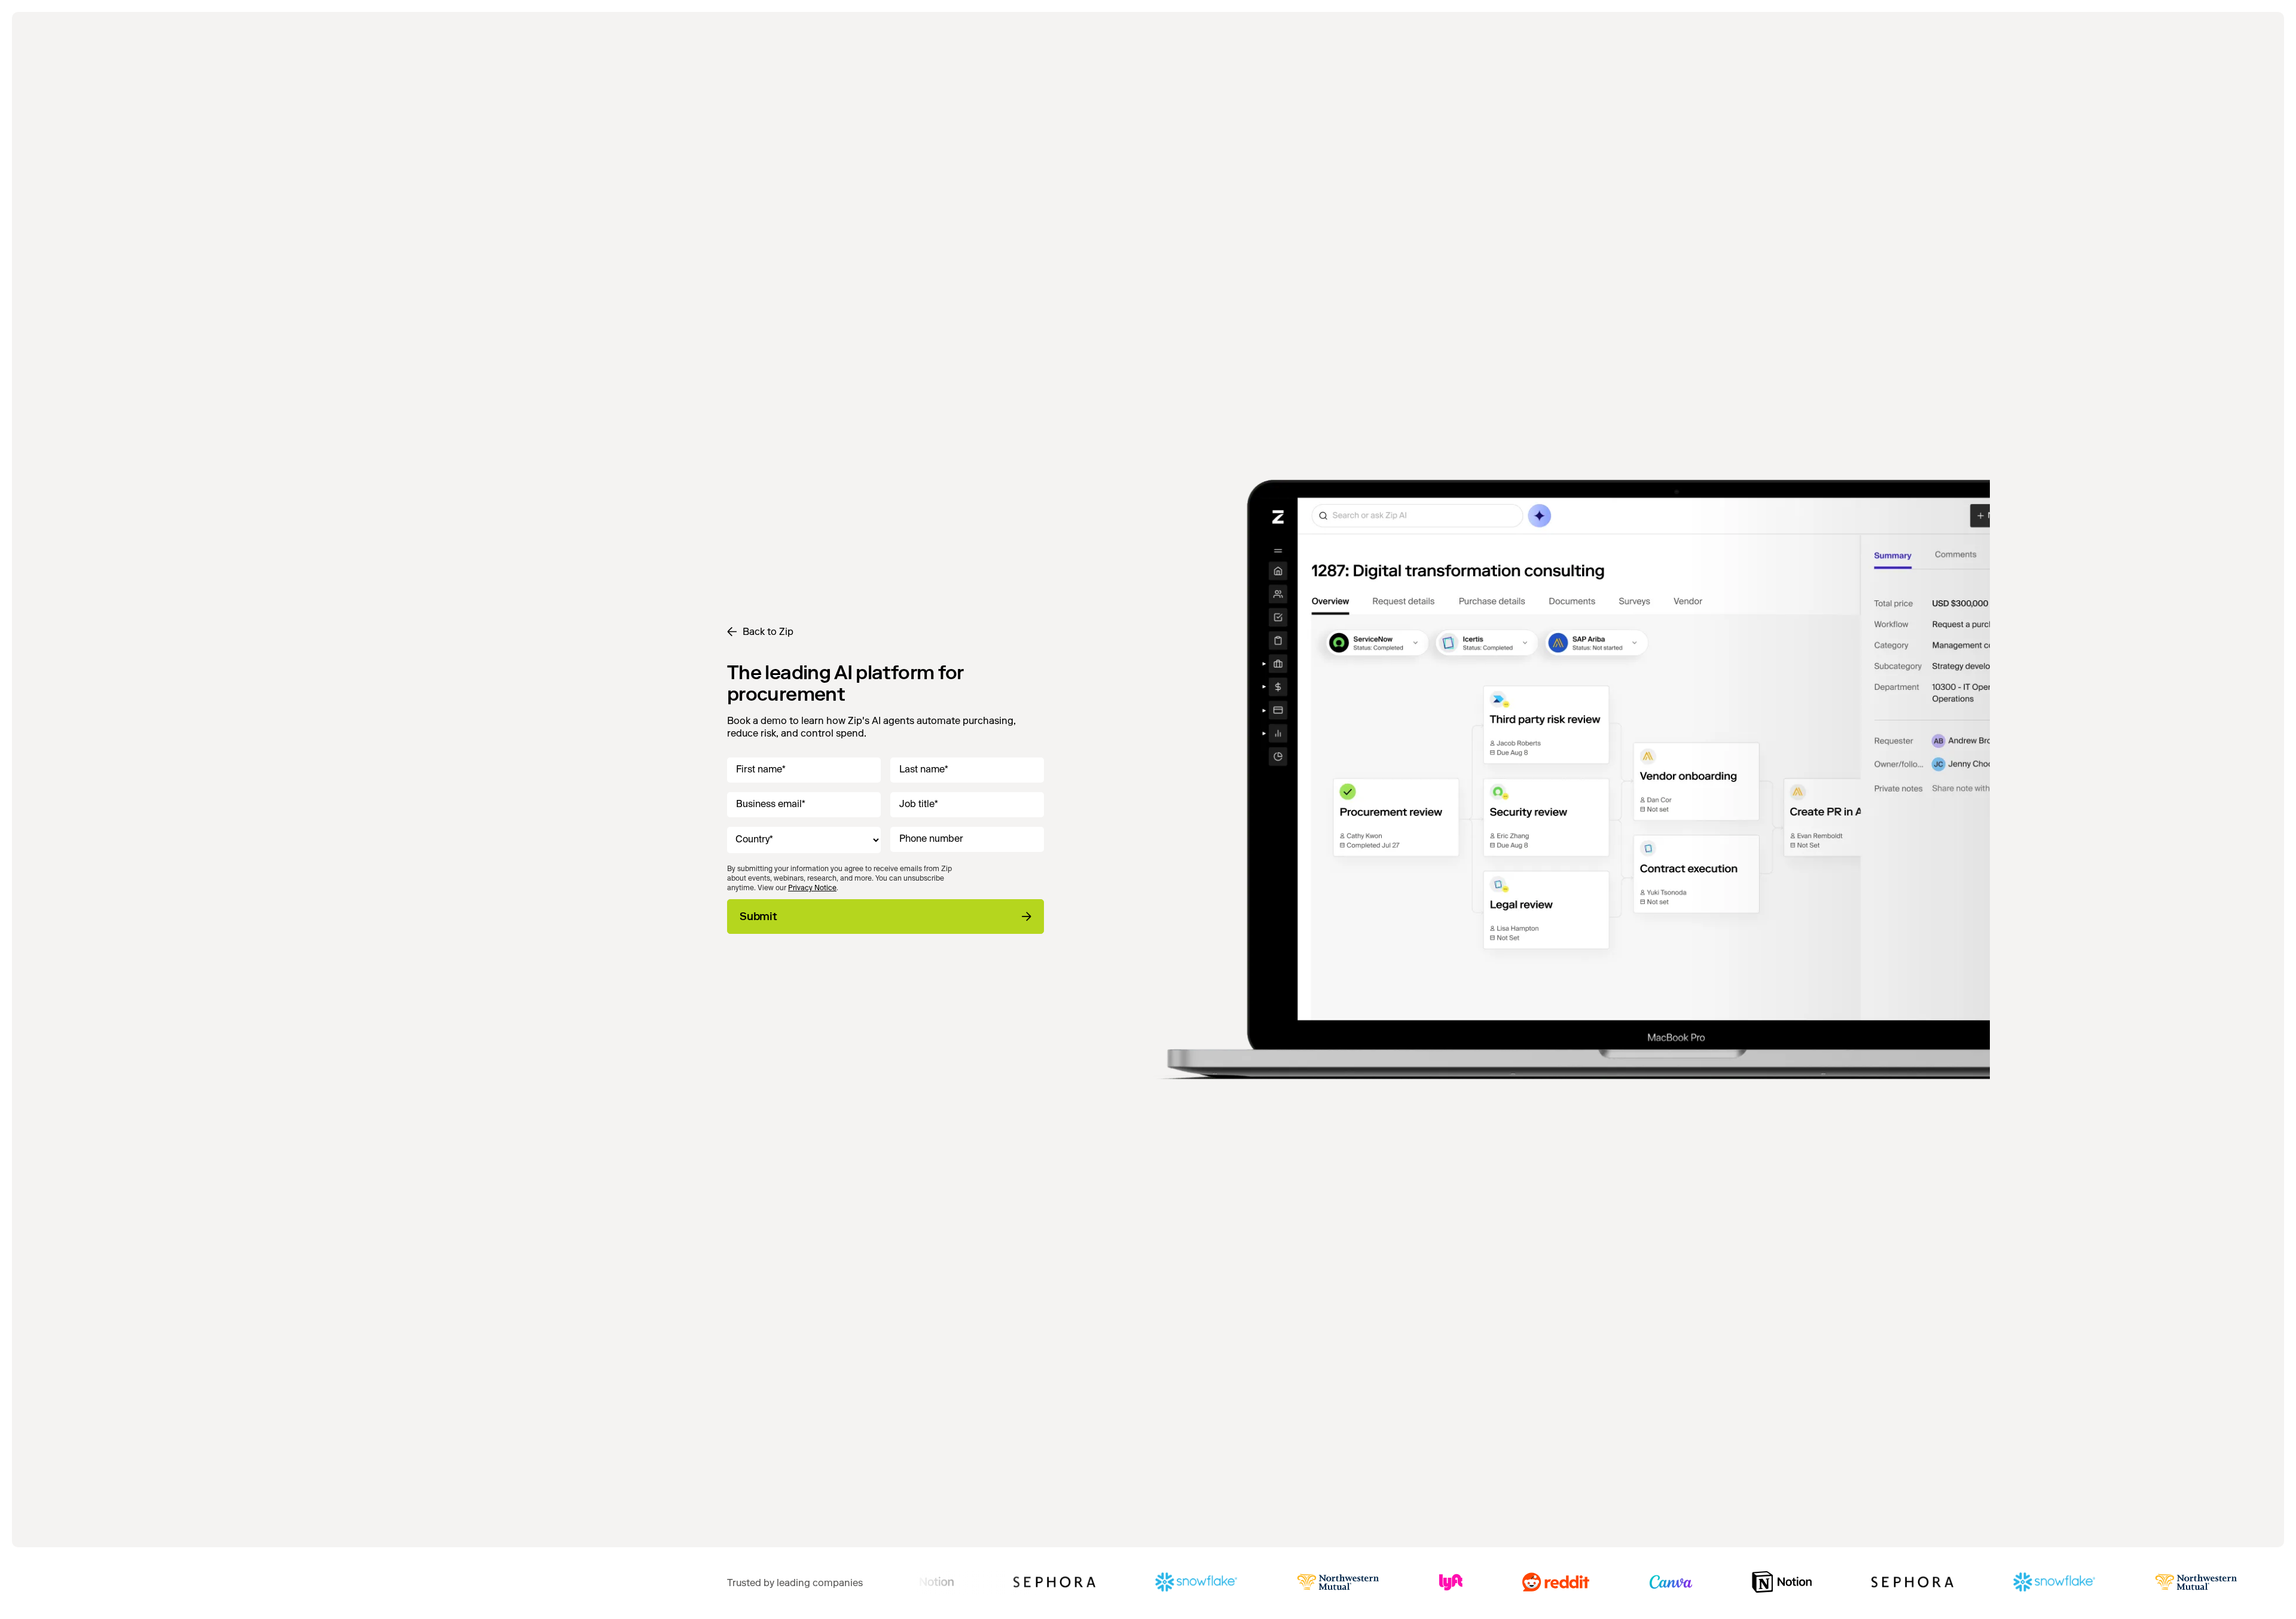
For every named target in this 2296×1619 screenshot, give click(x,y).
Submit (758, 917)
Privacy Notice (812, 888)
